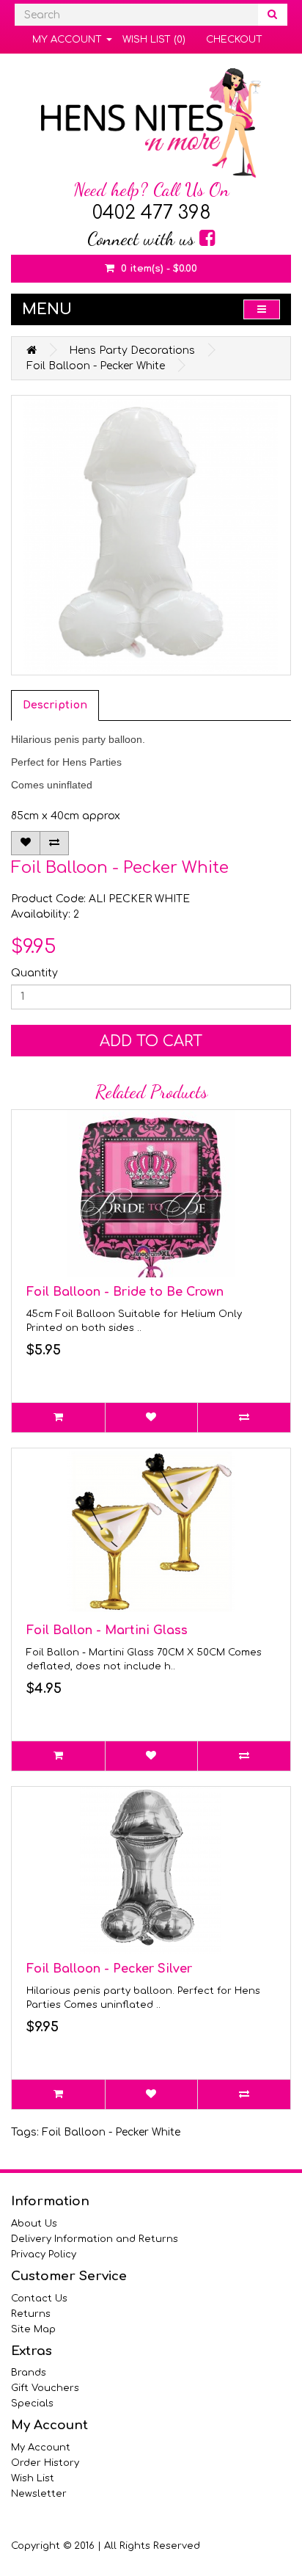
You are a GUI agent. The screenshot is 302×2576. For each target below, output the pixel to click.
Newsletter (39, 2494)
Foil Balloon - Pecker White (96, 366)
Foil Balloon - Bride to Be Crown (125, 1292)
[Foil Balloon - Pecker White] (151, 535)
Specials (32, 2403)
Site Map (33, 2329)
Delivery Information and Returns (95, 2239)
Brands (29, 2373)
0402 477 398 (151, 213)
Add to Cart (151, 1041)
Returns (31, 2314)
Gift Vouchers (45, 2388)
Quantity (34, 973)
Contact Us (39, 2299)
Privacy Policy (44, 2254)
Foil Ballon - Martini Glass (107, 1630)
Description (55, 705)
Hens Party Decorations (132, 351)
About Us (34, 2224)
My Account (41, 2448)
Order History (45, 2463)
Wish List (33, 2478)
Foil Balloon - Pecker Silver (109, 1969)
